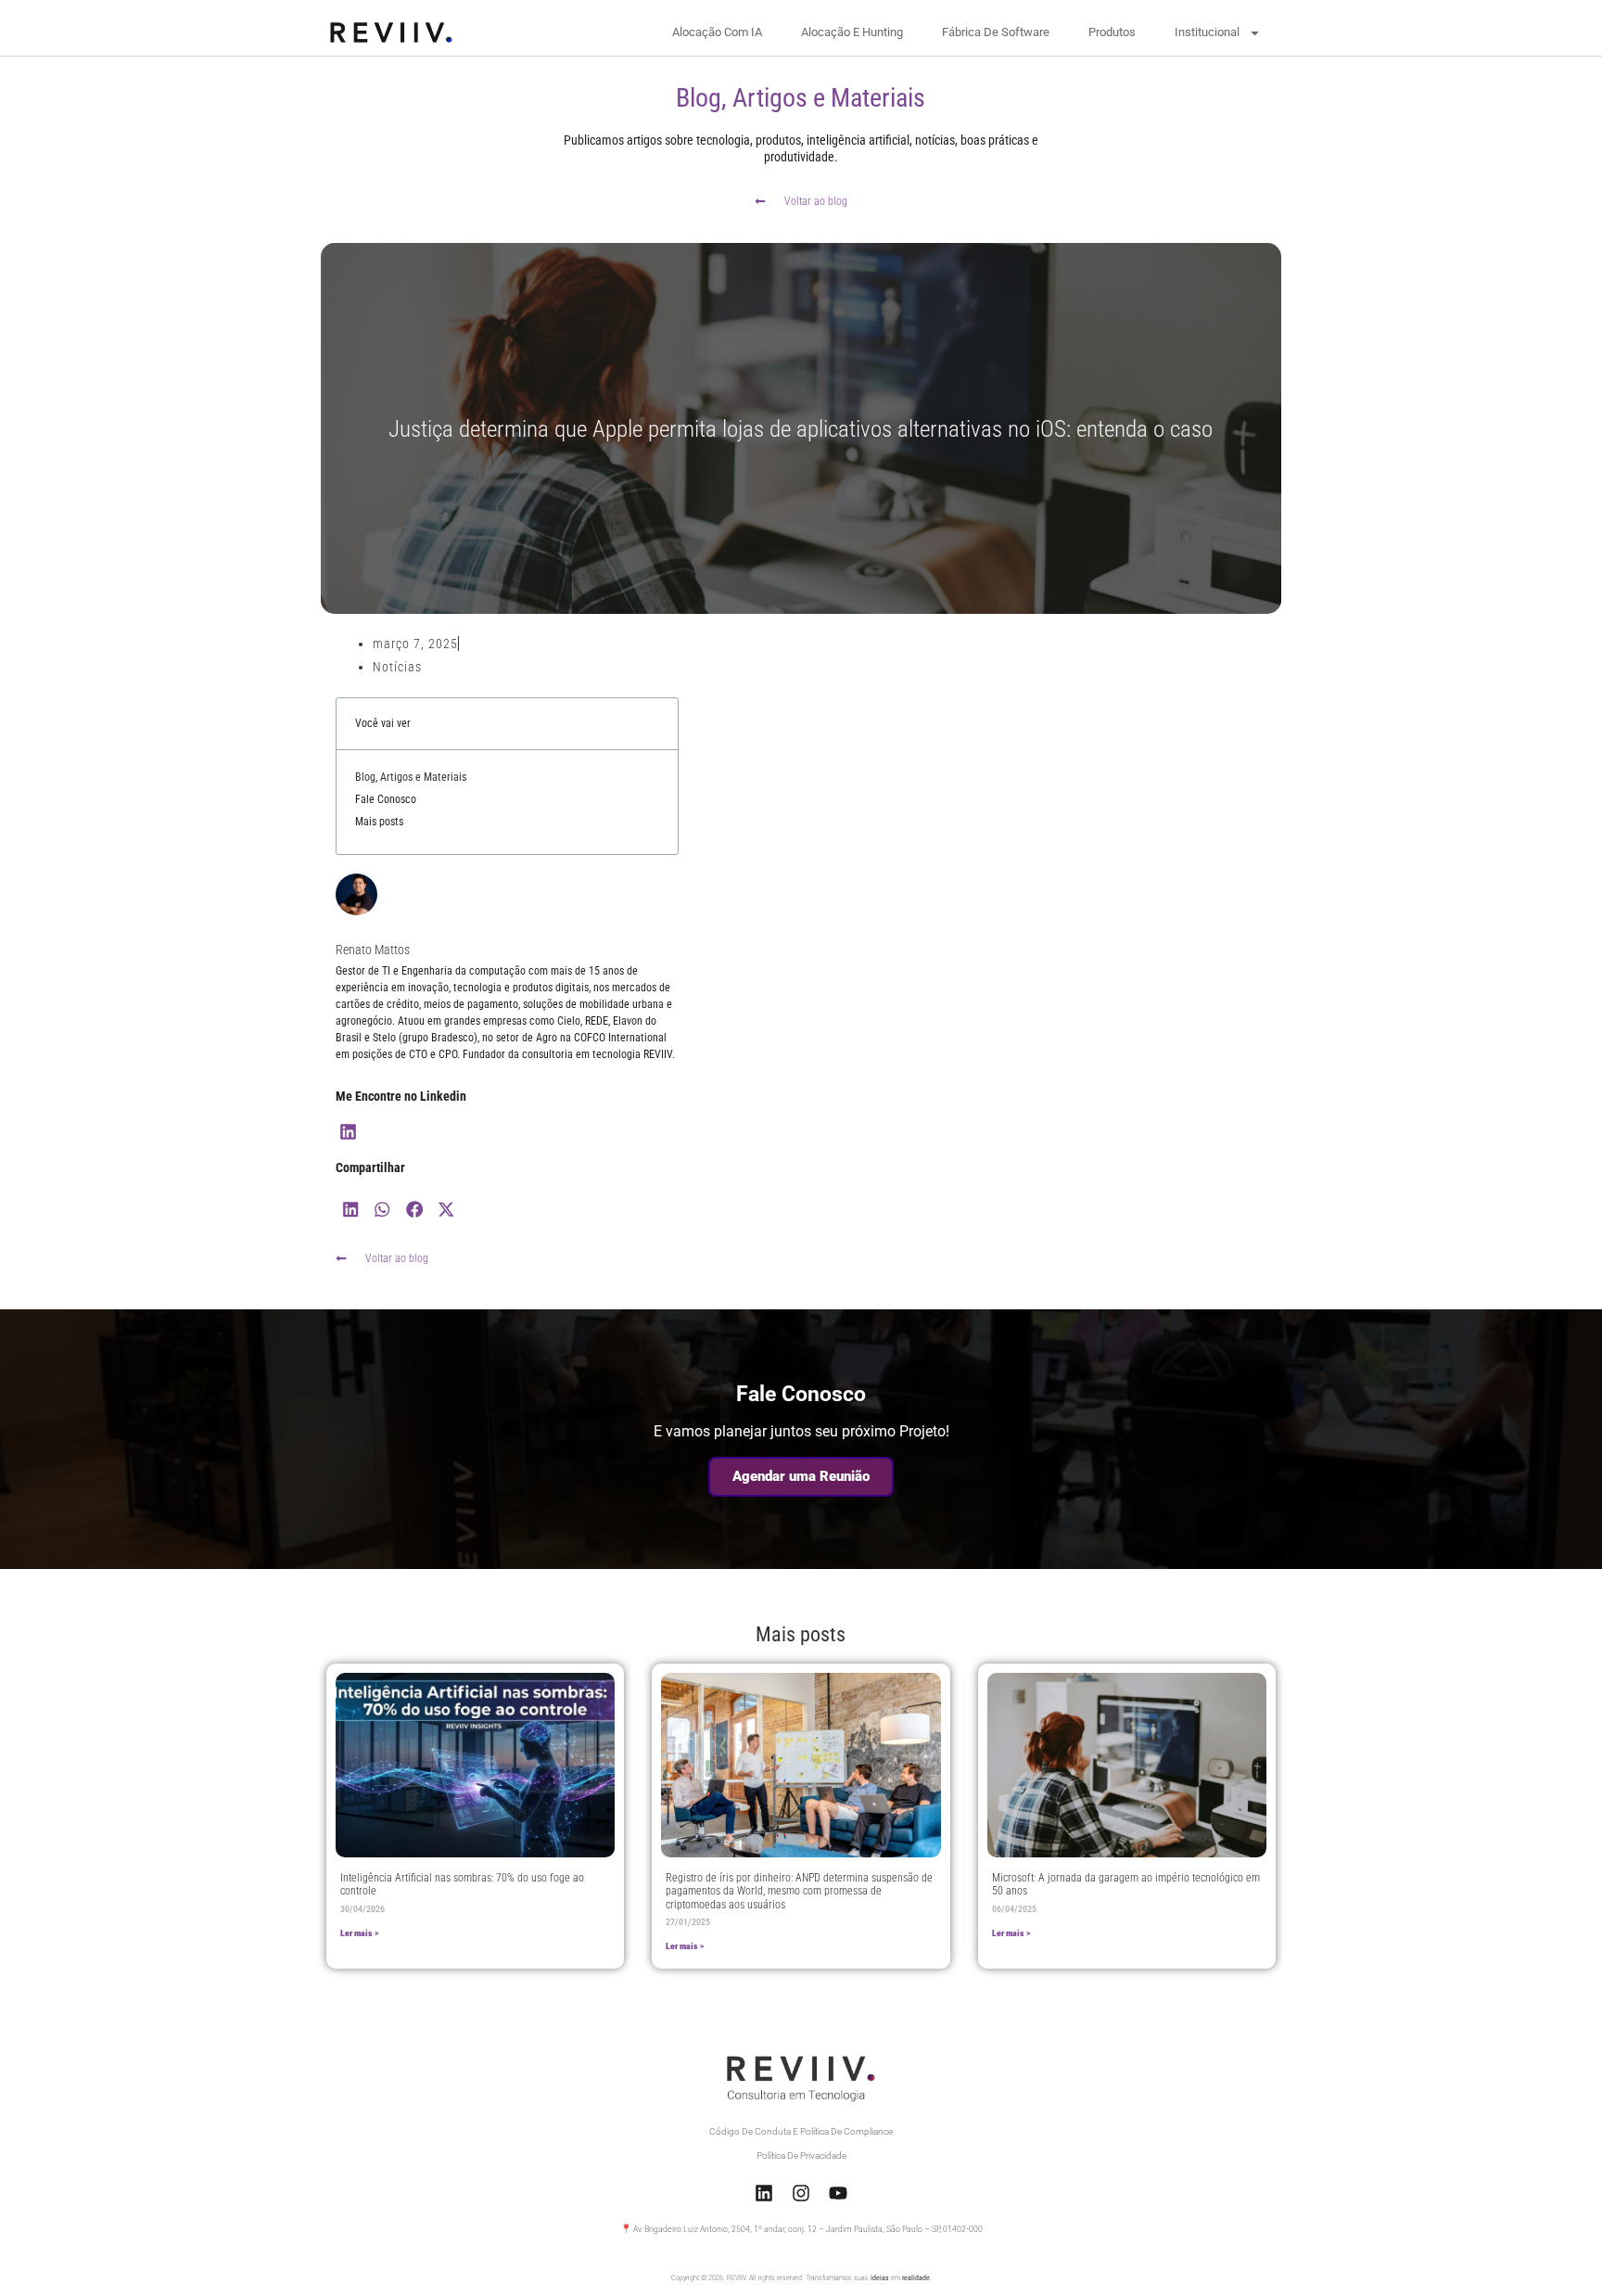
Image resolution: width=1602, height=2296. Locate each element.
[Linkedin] (349, 1132)
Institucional (1207, 32)
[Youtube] (838, 2193)
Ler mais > (360, 1933)
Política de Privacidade (801, 2156)
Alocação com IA (717, 32)
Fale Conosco (386, 799)
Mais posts (379, 822)
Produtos (1112, 32)
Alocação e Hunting (852, 32)
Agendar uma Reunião (801, 1476)
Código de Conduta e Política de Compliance (801, 2131)
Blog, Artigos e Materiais (411, 777)
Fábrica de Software (996, 32)
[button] (351, 1209)
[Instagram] (801, 2193)
